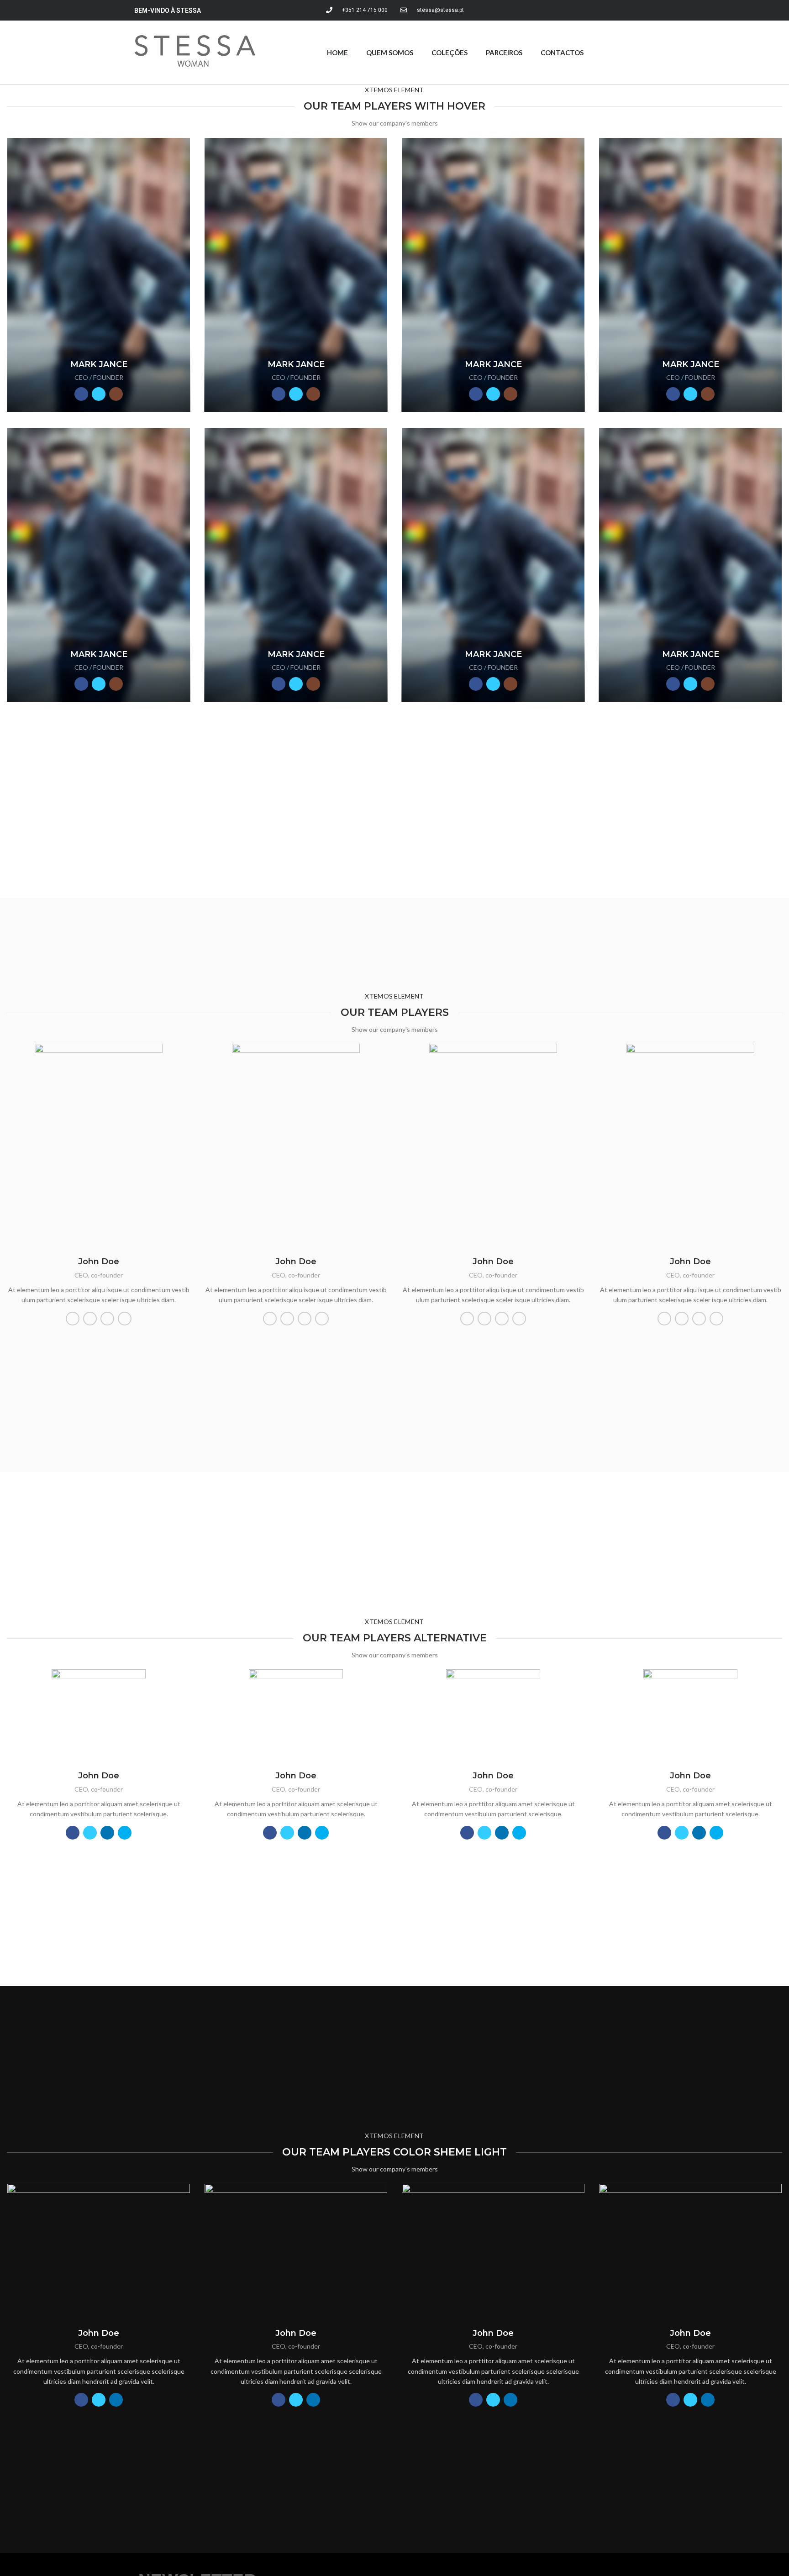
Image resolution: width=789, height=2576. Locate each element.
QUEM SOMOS (390, 53)
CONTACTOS (562, 53)
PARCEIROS (504, 53)
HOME (337, 53)
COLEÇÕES (450, 53)
